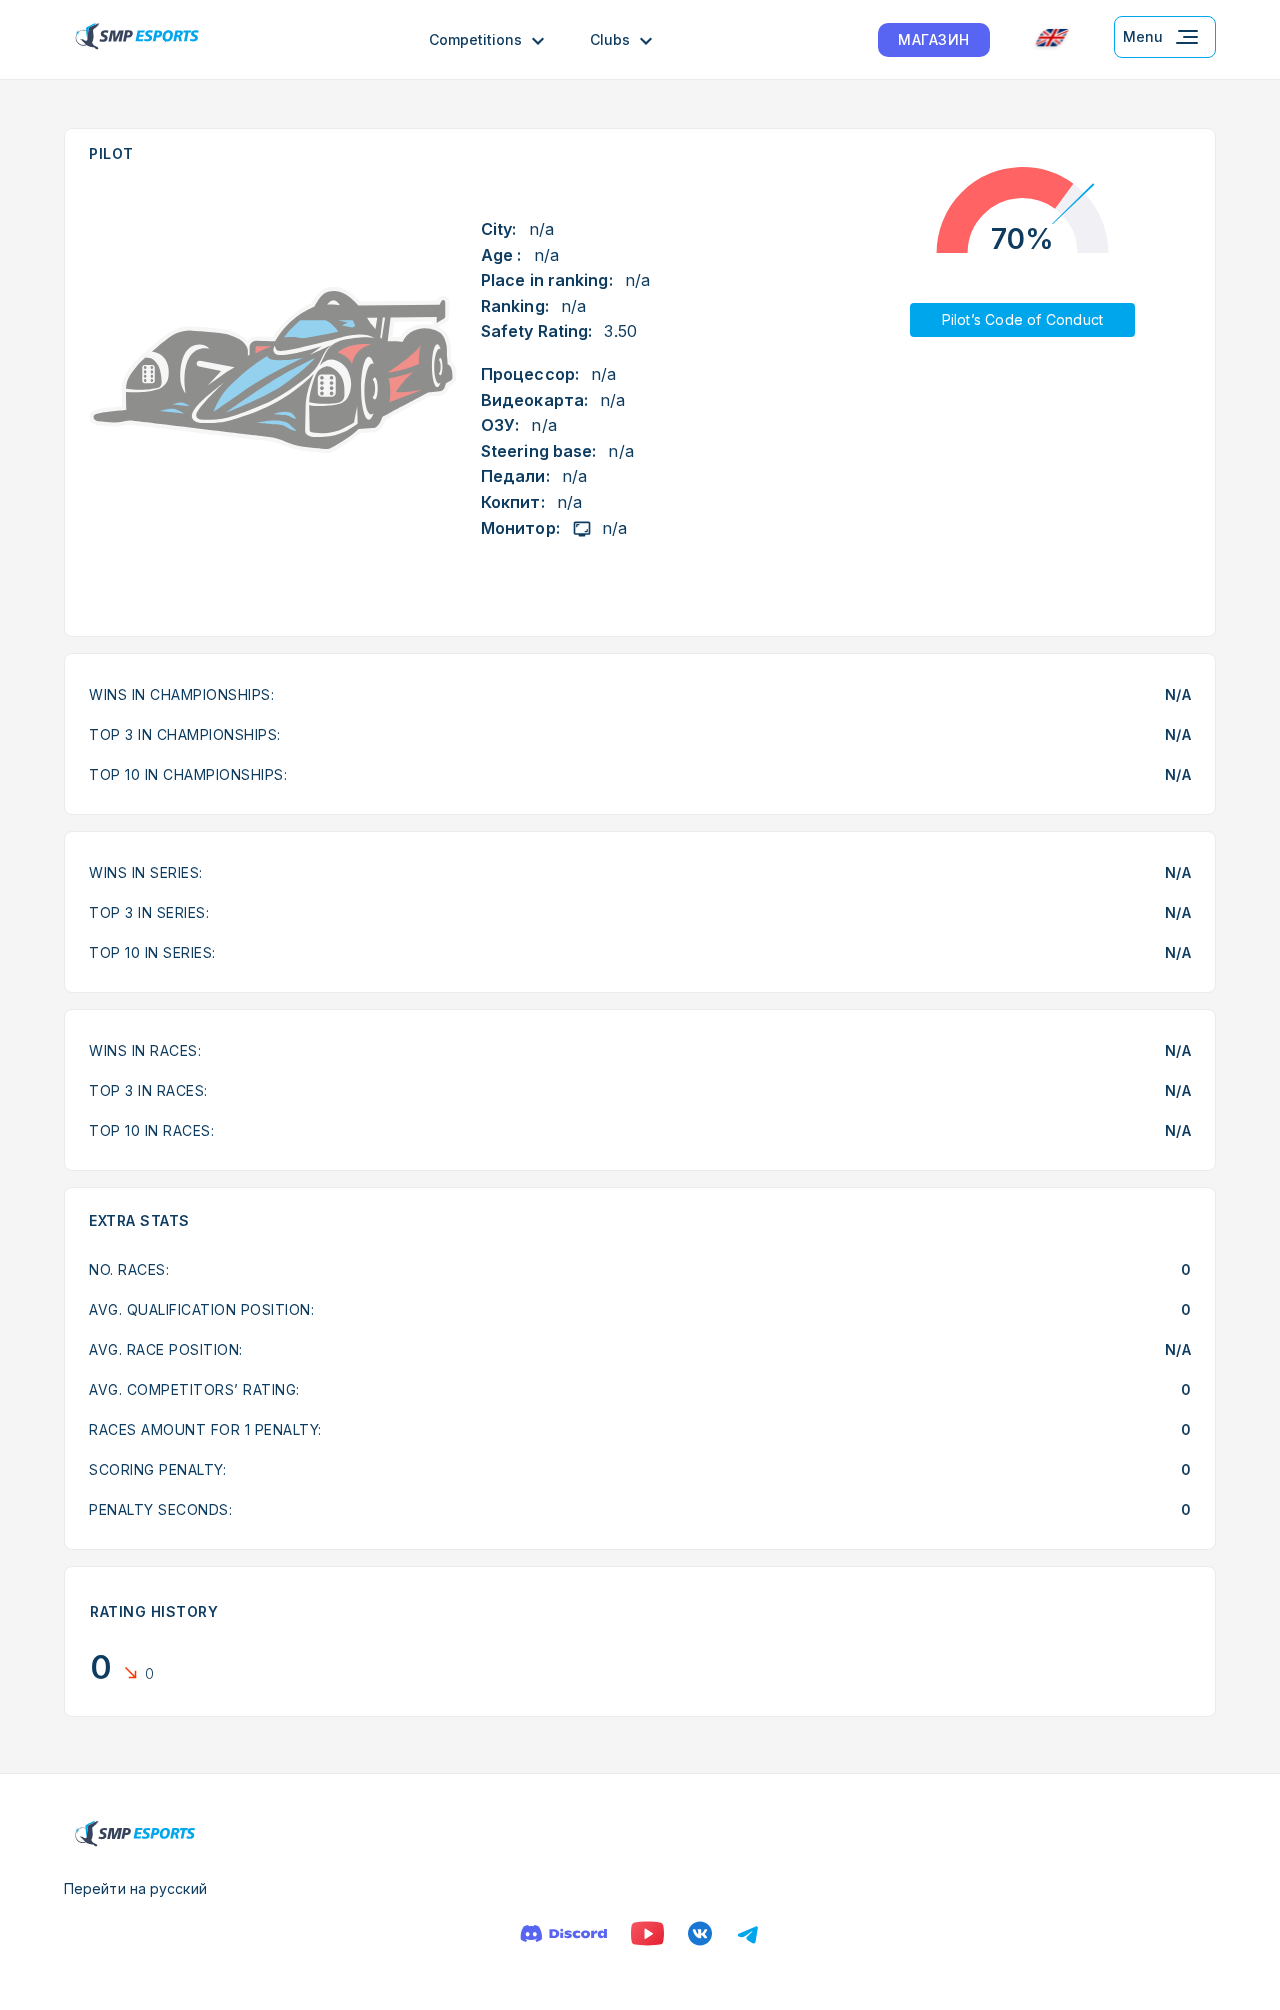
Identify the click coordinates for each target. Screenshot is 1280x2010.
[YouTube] (647, 1933)
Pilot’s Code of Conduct (1023, 319)
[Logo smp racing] (137, 39)
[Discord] (563, 1933)
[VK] (700, 1933)
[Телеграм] (748, 1933)
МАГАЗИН (934, 39)
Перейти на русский (135, 1888)
